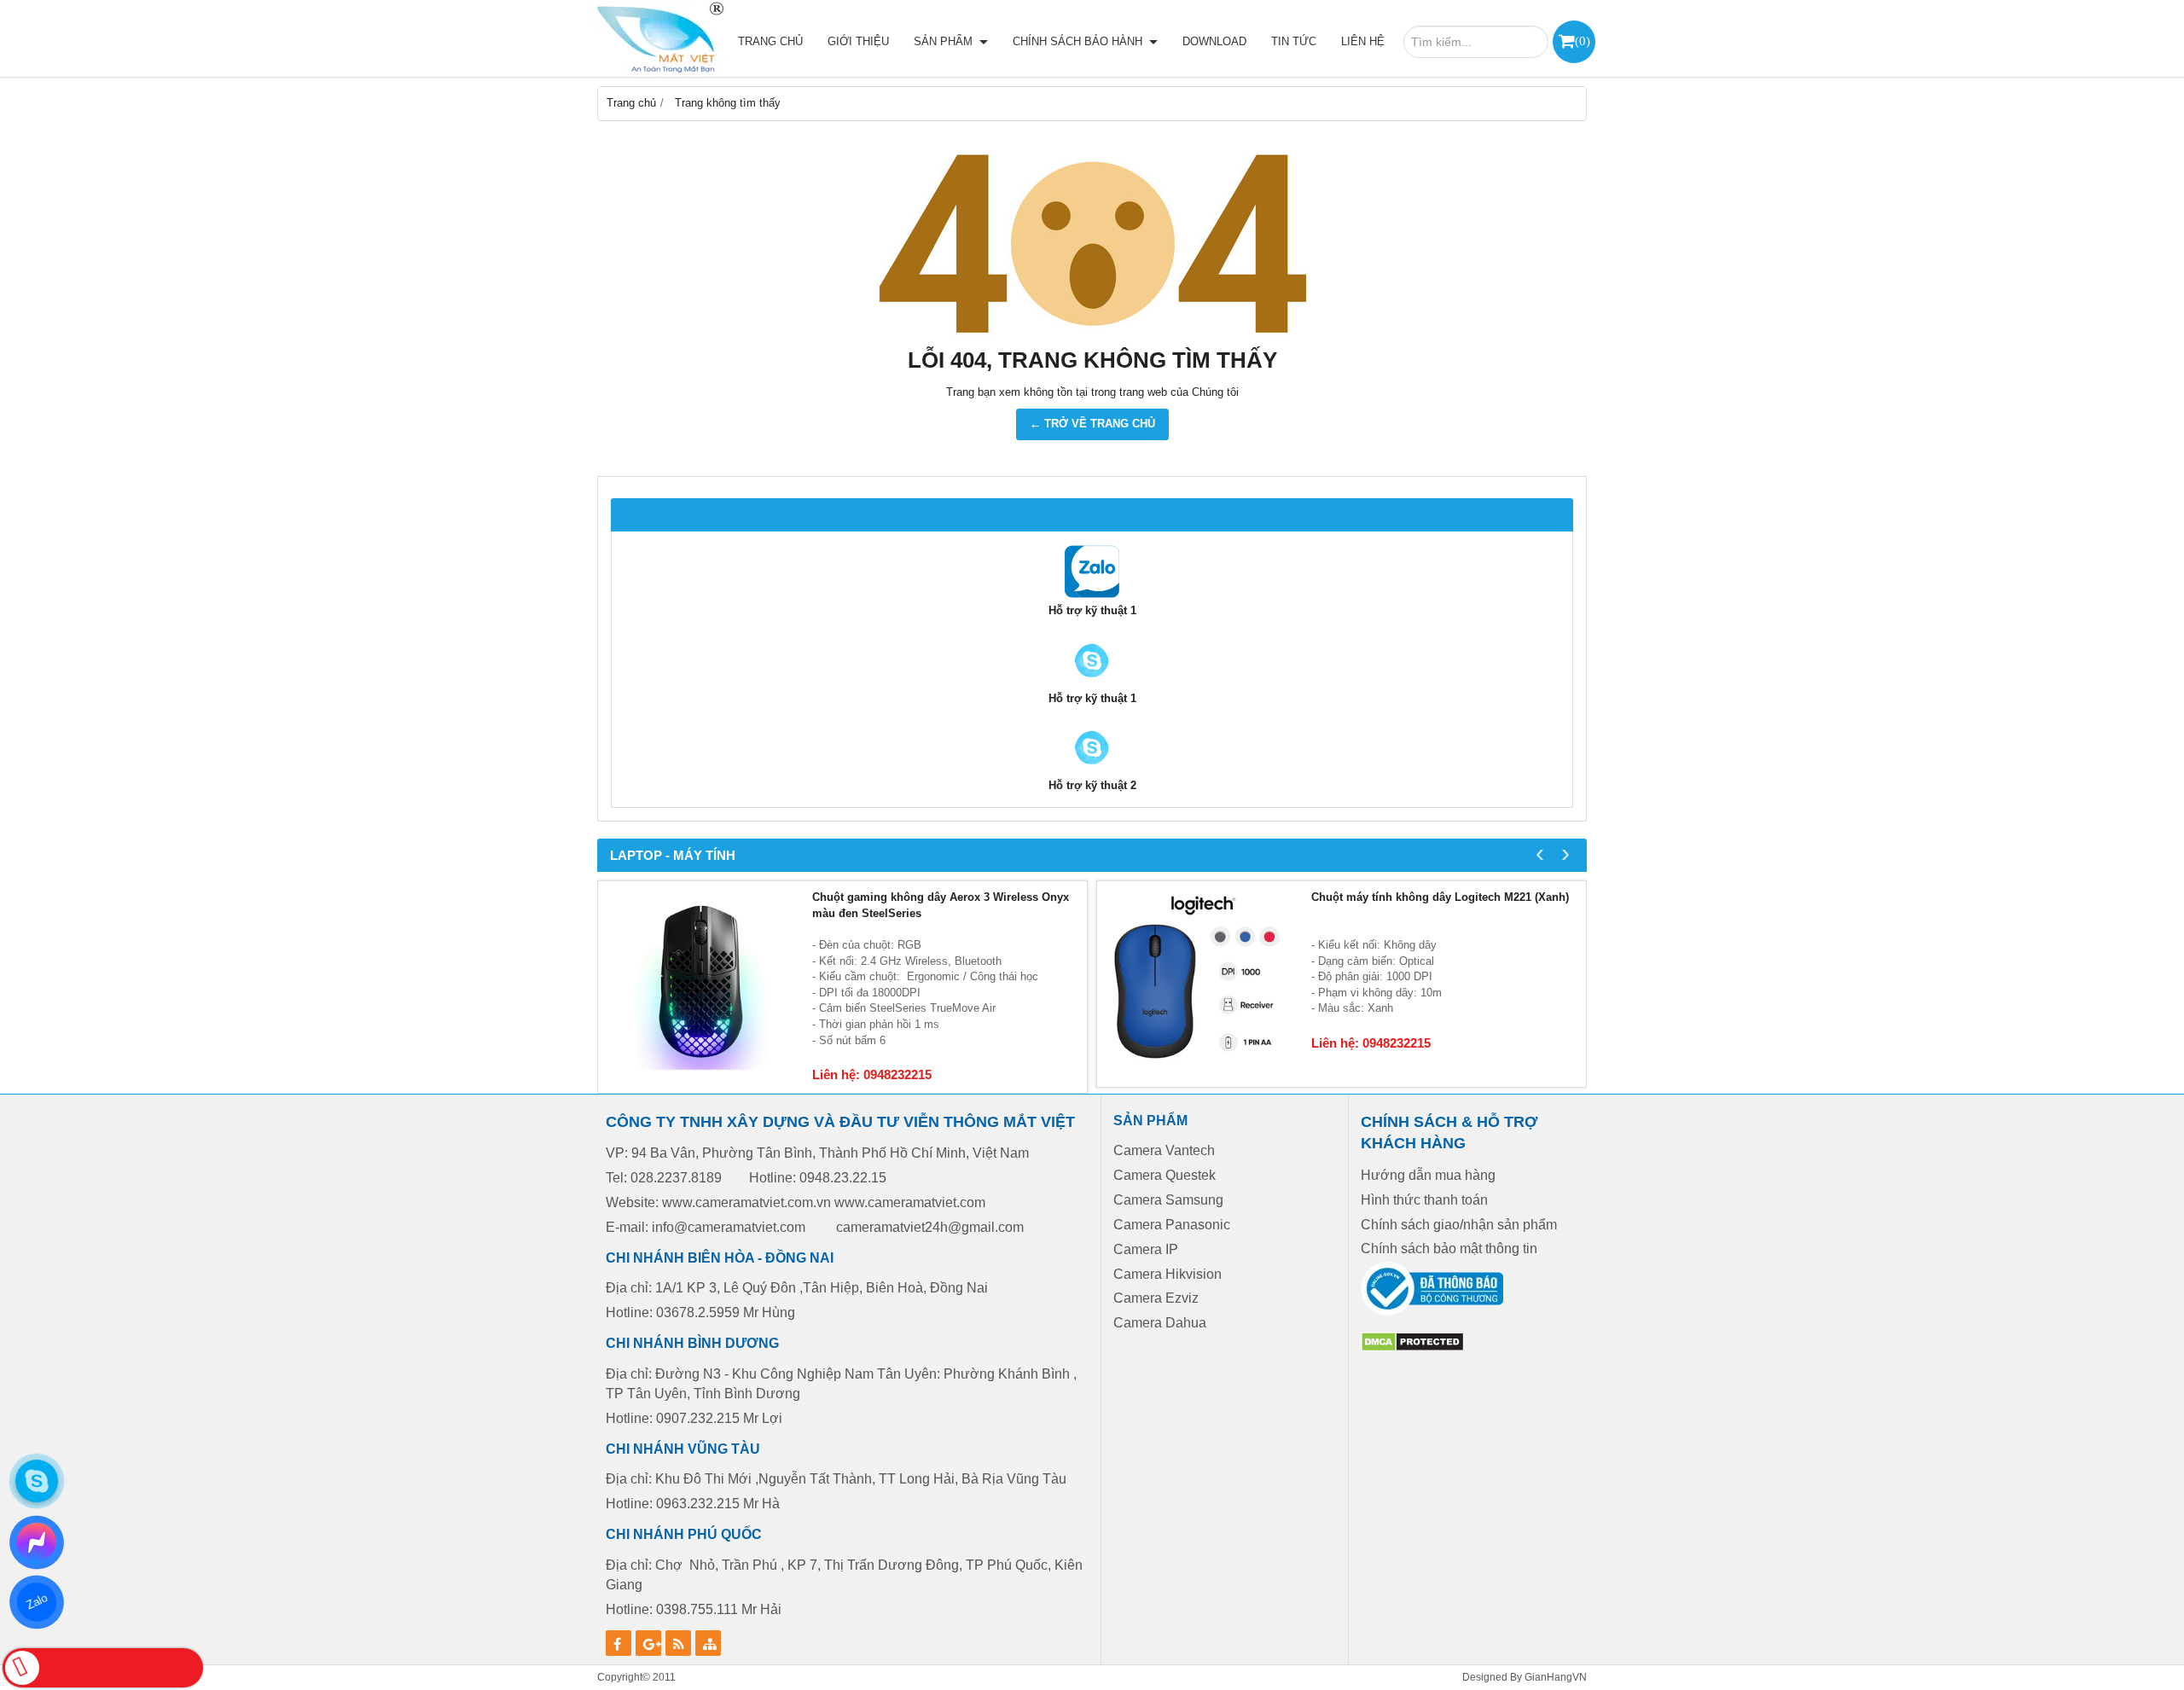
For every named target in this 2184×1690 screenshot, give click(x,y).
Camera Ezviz (1158, 1298)
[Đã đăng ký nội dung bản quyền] (1412, 1348)
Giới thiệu (858, 41)
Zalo (36, 1602)
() (1583, 41)
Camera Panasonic (1172, 1225)
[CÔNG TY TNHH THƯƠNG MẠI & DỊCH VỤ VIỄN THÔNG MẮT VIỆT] (657, 38)
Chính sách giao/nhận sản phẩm (1459, 1225)
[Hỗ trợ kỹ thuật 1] (1092, 595)
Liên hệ (1363, 41)
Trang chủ (770, 41)
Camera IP (1146, 1249)
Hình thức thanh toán (1424, 1200)
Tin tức (1294, 41)
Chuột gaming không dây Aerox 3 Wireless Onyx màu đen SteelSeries (941, 905)
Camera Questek (1165, 1175)
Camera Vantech (1164, 1150)
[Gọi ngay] (103, 1668)
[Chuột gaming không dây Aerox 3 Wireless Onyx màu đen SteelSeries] (701, 984)
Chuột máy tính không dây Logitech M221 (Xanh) (1440, 897)
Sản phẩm (945, 41)
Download (1214, 41)
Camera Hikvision (1168, 1274)
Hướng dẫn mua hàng (1428, 1175)
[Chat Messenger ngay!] (37, 1542)
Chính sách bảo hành (1079, 41)
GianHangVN (1556, 1677)
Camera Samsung (1168, 1200)
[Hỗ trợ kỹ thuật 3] (1092, 770)
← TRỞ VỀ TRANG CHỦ (1092, 424)
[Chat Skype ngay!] (37, 1481)
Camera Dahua (1160, 1323)
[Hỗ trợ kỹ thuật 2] (1092, 683)
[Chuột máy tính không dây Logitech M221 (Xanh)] (1200, 984)
